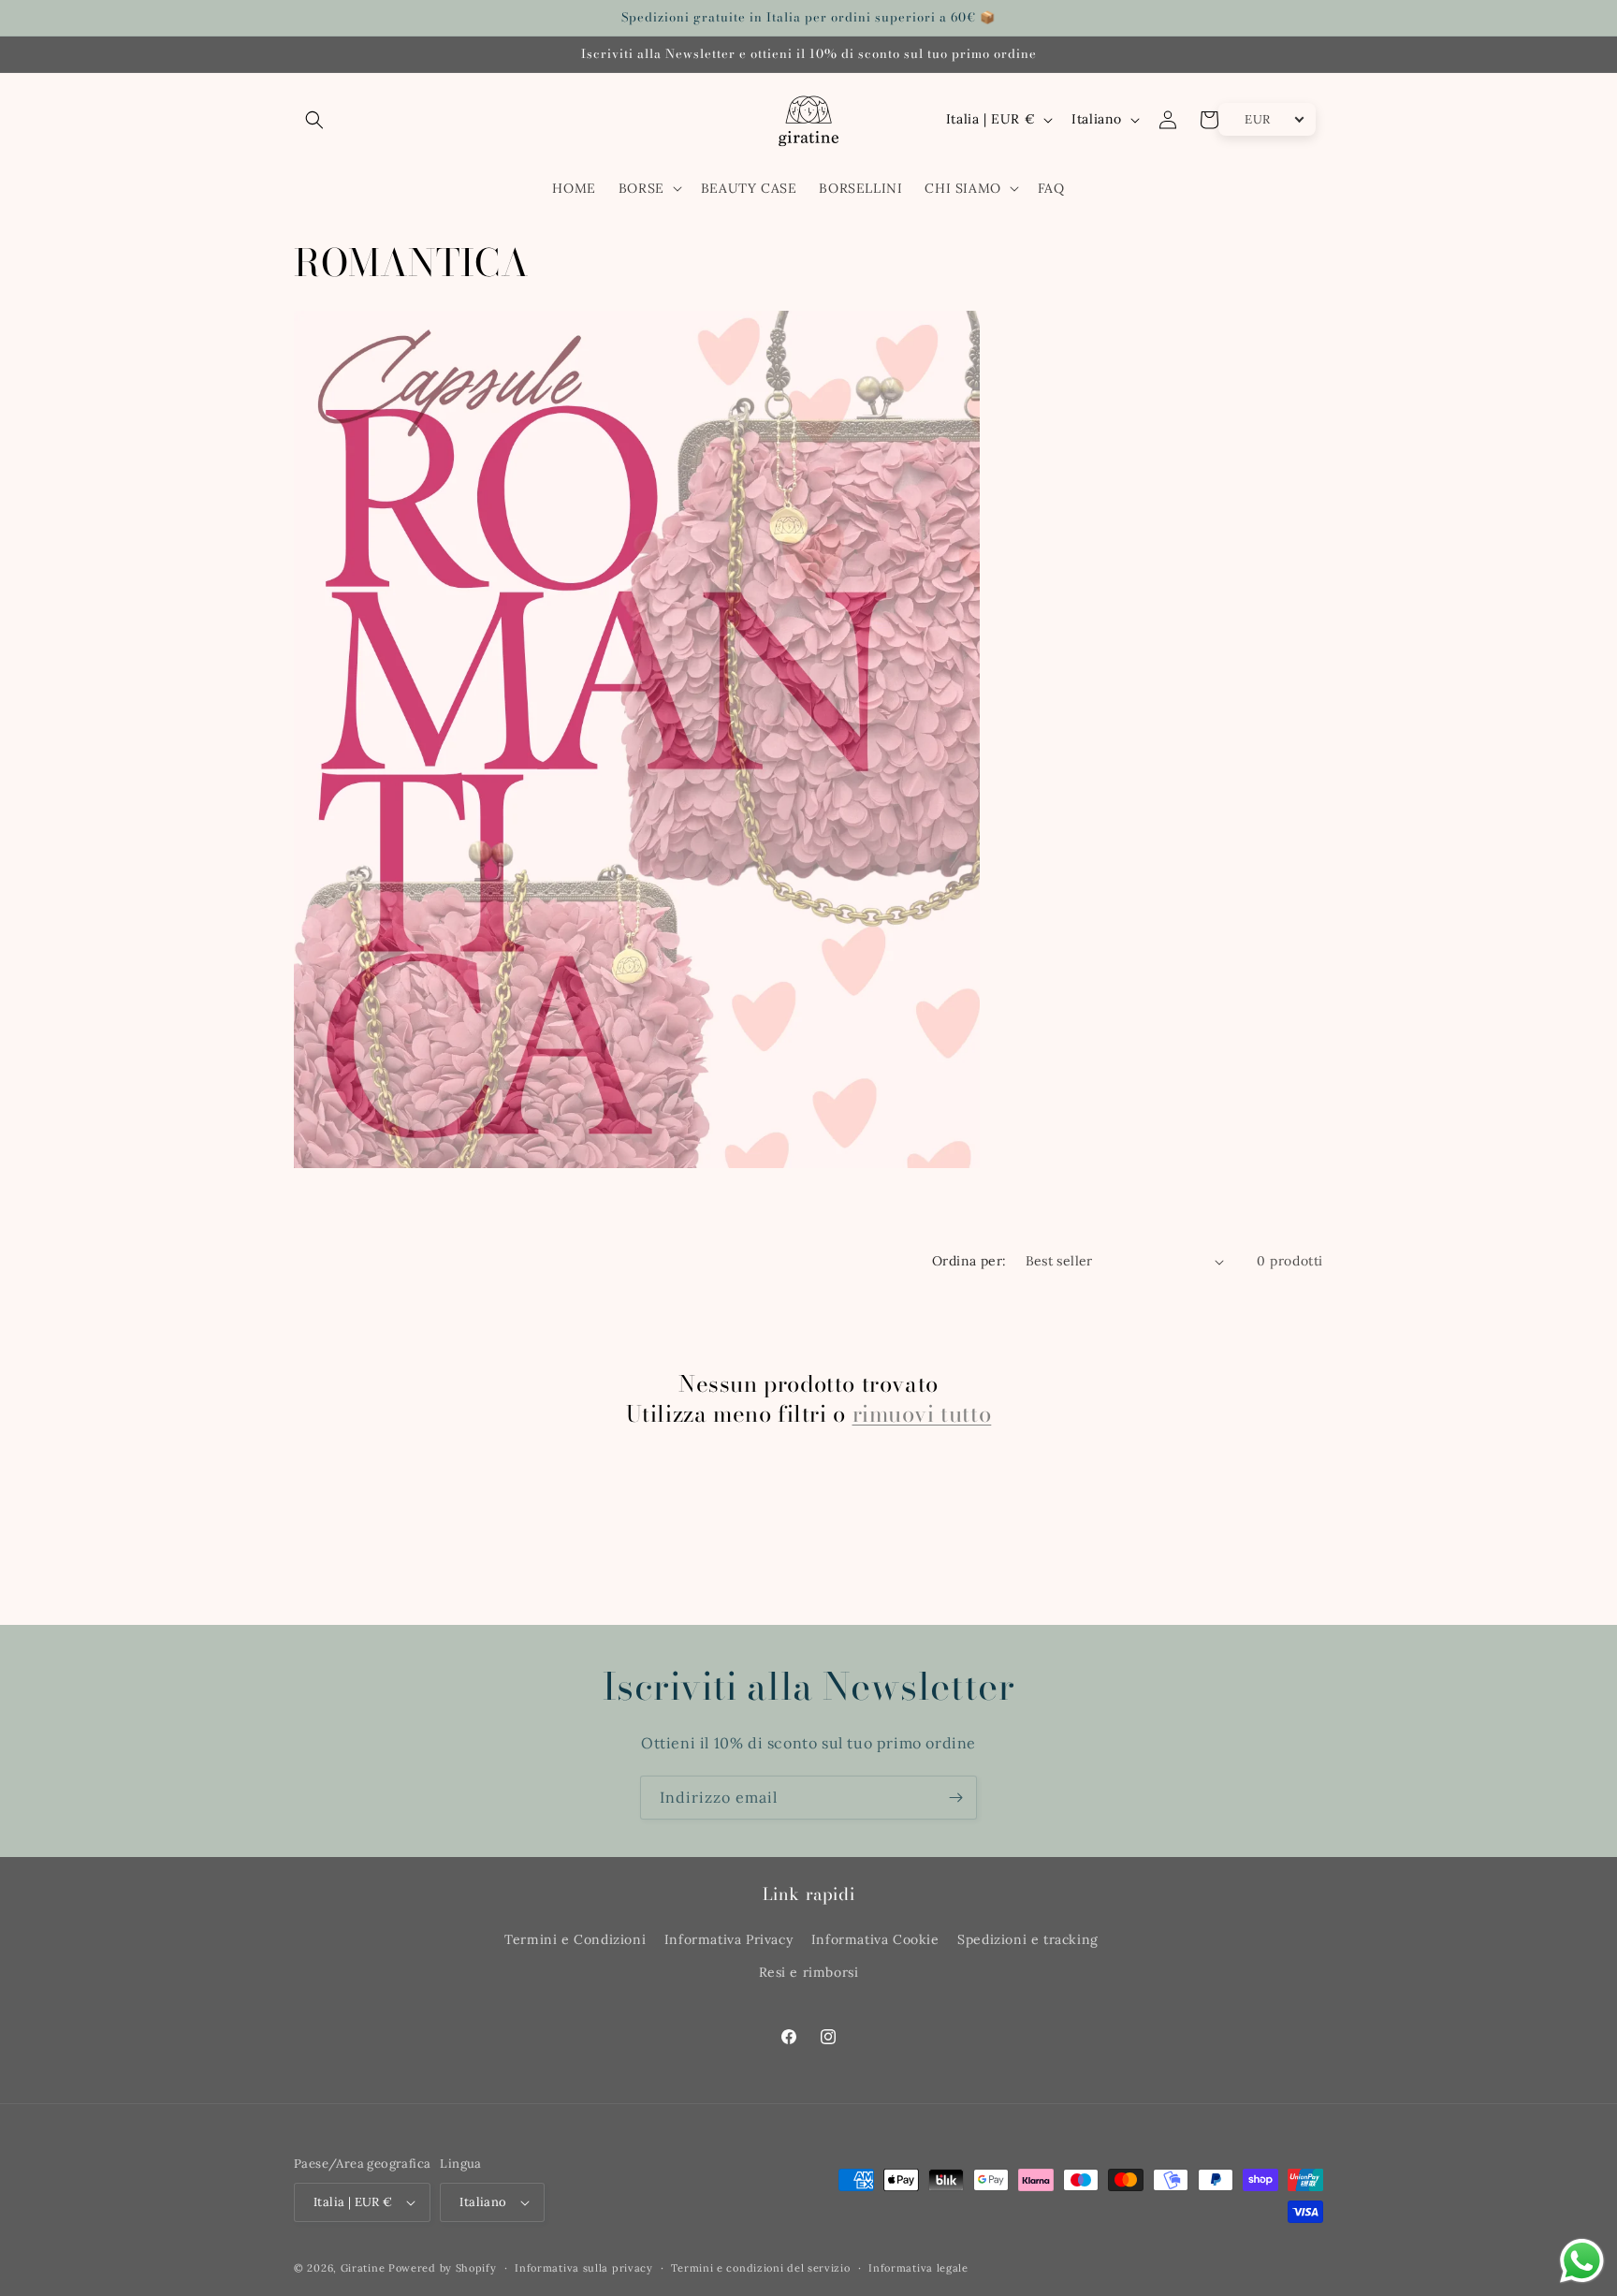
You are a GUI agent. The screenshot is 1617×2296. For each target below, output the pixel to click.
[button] (314, 120)
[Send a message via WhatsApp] (1582, 2261)
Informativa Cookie (875, 1939)
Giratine (363, 2268)
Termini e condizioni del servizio (760, 2268)
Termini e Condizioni (575, 1939)
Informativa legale (918, 2268)
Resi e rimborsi (809, 1972)
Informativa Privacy (728, 1939)
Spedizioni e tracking (1028, 1939)
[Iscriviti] (955, 1798)
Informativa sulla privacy (584, 2268)
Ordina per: (969, 1261)
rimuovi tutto (922, 1414)
